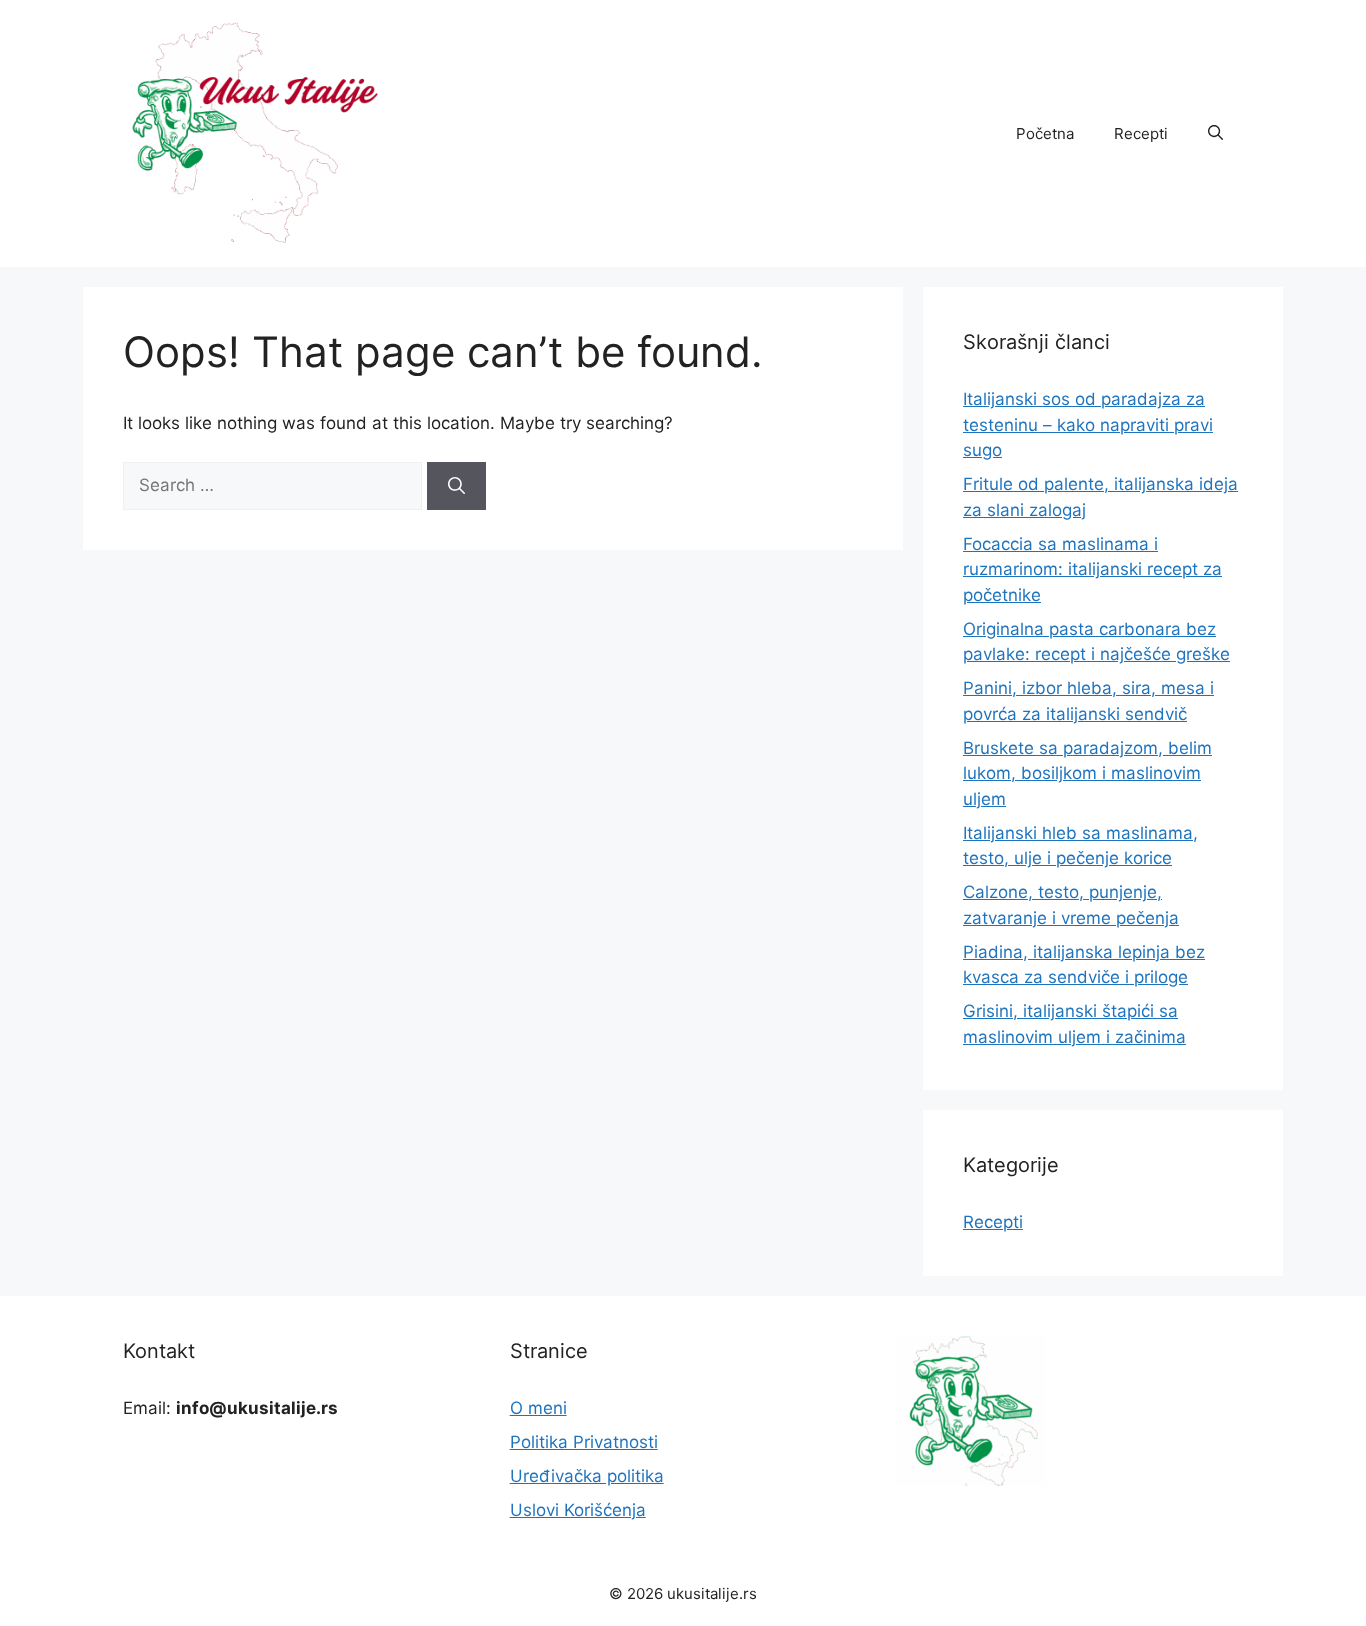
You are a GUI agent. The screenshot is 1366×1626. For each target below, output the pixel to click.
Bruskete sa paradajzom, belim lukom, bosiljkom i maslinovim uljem (1087, 773)
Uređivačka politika (587, 1476)
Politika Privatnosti (584, 1442)
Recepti (1141, 133)
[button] (1215, 134)
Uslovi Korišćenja (578, 1510)
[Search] (456, 486)
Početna (1045, 133)
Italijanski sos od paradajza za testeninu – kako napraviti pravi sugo (1088, 424)
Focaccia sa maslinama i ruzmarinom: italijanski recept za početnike (1092, 569)
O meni (538, 1408)
